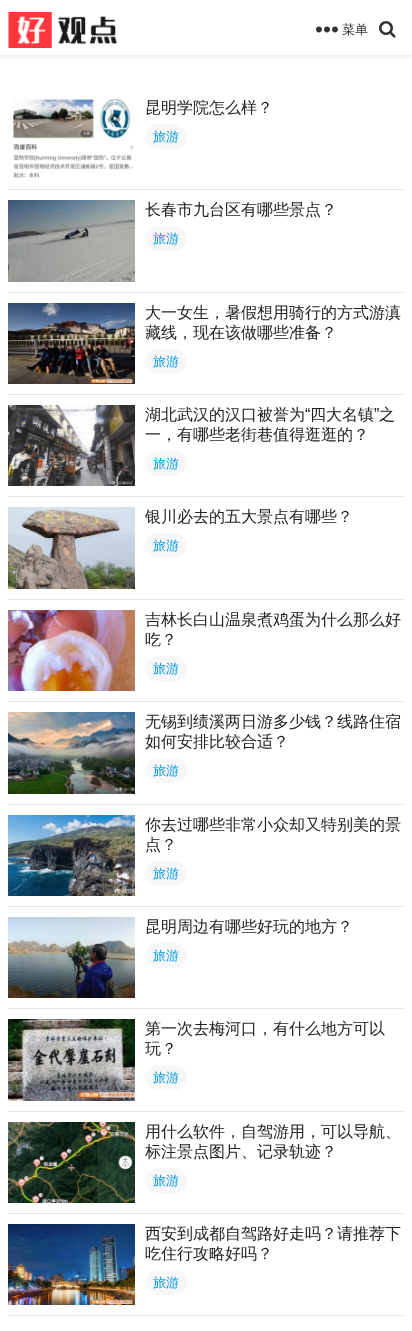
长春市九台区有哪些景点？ (241, 209)
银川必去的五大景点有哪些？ (249, 516)
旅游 (166, 136)
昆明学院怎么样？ (209, 107)
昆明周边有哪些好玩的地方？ (249, 926)
